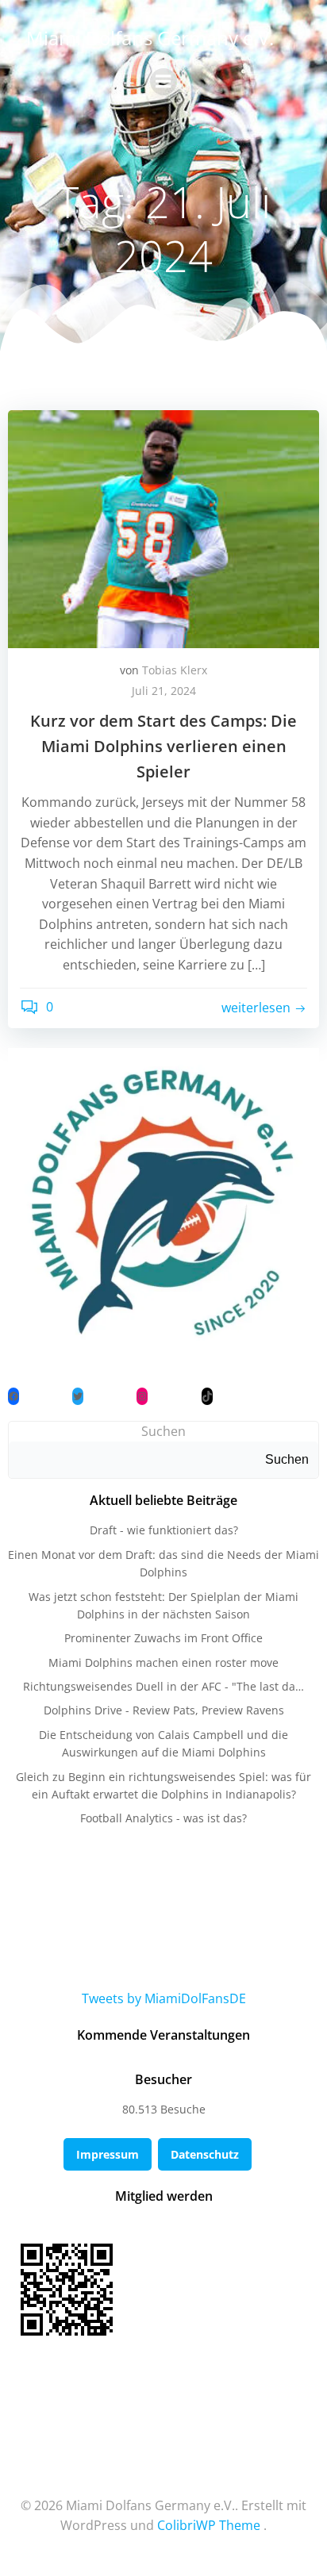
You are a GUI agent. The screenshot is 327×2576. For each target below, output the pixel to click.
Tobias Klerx (175, 670)
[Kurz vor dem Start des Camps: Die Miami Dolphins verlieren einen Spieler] (163, 528)
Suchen (163, 1431)
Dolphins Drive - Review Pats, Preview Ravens (164, 1710)
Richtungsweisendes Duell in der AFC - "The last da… (163, 1686)
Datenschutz (205, 2154)
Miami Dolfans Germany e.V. (150, 38)
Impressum (108, 2154)
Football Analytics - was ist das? (163, 1818)
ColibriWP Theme (209, 2525)
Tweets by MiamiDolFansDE (164, 1998)
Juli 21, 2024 (164, 691)
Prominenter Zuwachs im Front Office (163, 1638)
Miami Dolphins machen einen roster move (163, 1662)
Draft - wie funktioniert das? (164, 1530)
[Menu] (163, 82)
